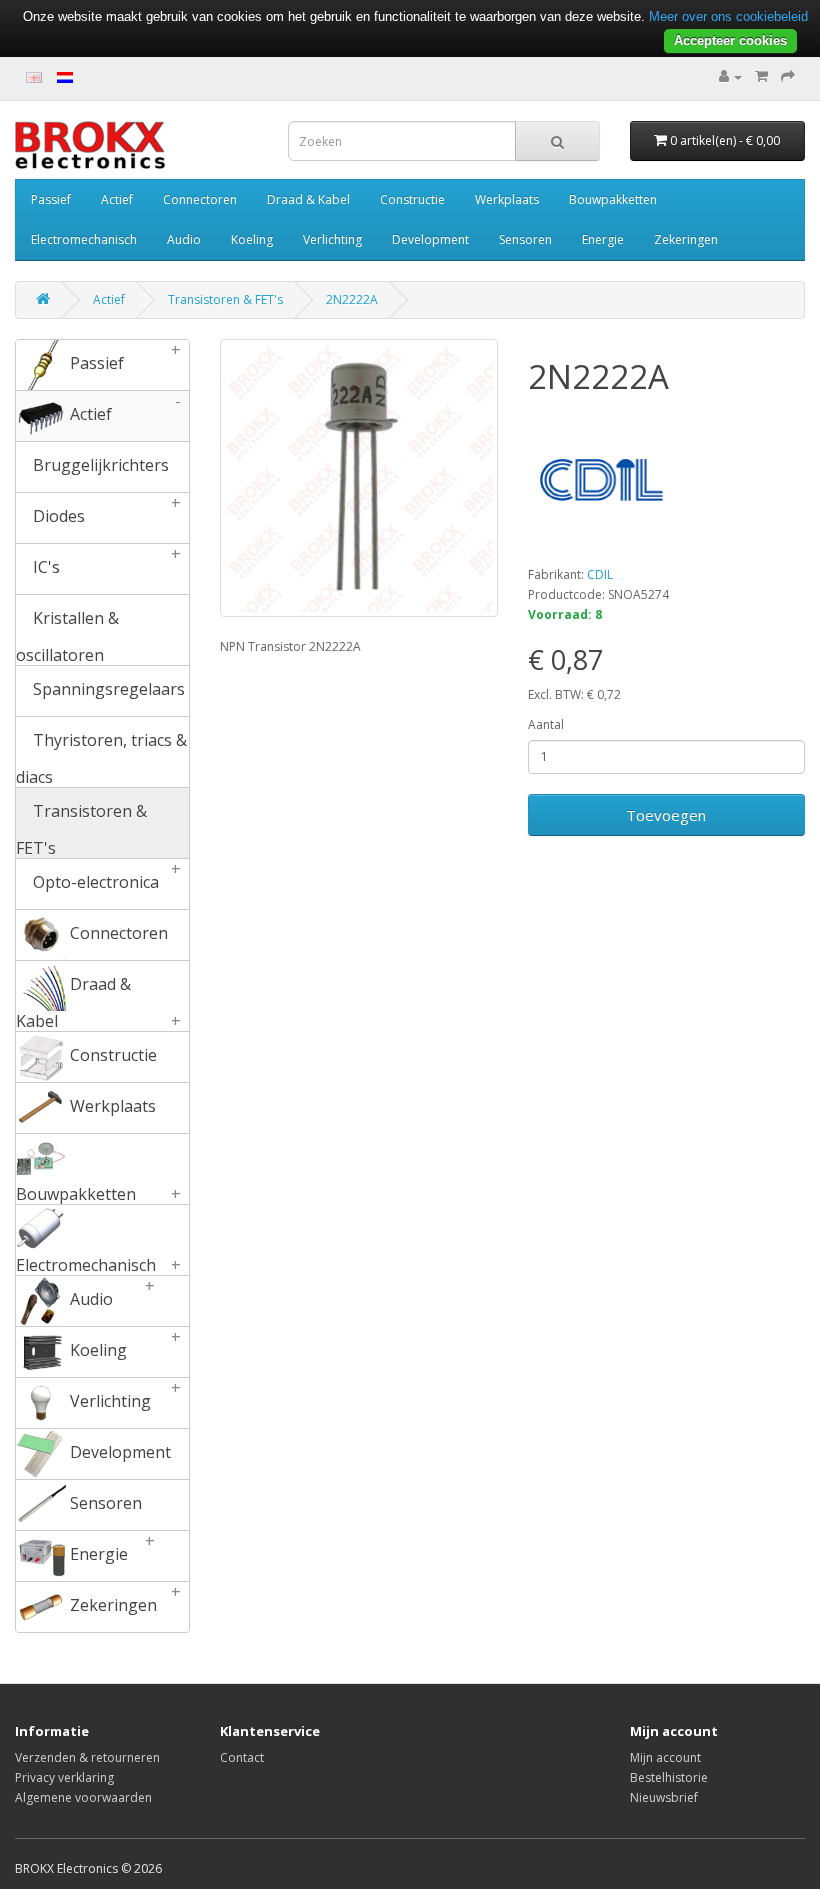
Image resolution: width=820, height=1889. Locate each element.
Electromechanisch (84, 239)
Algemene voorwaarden (83, 1797)
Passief (51, 199)
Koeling (252, 239)
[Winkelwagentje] (761, 76)
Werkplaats (507, 199)
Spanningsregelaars (107, 689)
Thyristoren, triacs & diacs (101, 758)
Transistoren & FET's (225, 299)
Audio (184, 239)
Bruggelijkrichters (99, 465)
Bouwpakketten (613, 199)
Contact (242, 1757)
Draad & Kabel (308, 199)
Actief (117, 199)
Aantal (546, 724)
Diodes (105, 510)
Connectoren (200, 199)
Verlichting (332, 239)
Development (430, 239)
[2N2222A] (359, 478)
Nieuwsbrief (664, 1797)
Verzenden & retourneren (87, 1757)
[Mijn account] (730, 76)
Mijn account (665, 1757)
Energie (603, 239)
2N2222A (352, 299)
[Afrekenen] (788, 76)
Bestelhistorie (669, 1777)
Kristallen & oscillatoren (67, 636)
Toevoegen (666, 815)
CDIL (600, 574)
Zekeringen (686, 239)
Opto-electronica (105, 876)
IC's (105, 561)
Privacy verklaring (64, 1777)
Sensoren (525, 239)
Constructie (412, 199)
